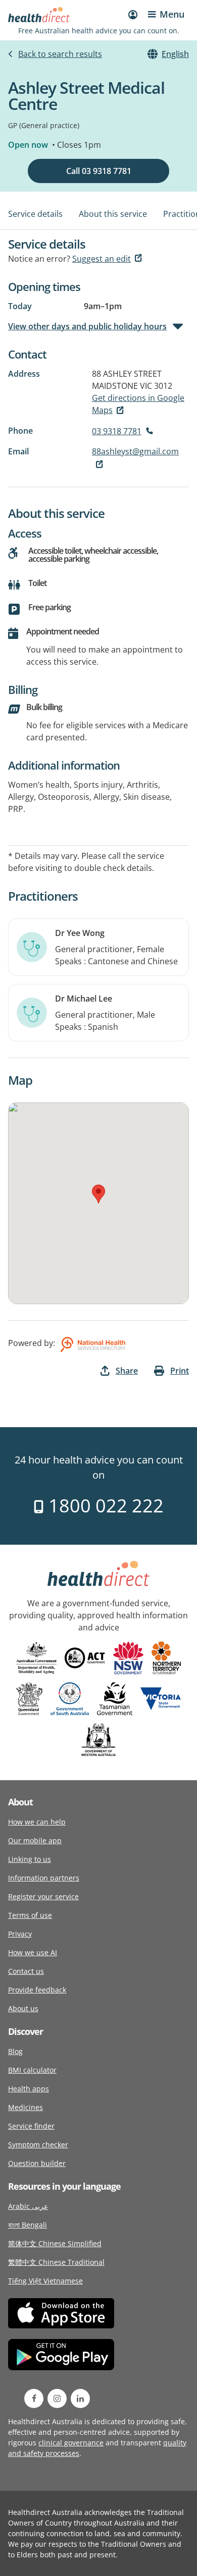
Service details (35, 214)
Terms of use (30, 1915)
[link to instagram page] (57, 2398)
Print (180, 1371)
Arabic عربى (28, 2206)
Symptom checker (38, 2145)
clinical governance (71, 2443)
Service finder (31, 2126)
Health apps (29, 2089)
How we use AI (33, 1952)
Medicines (26, 2107)
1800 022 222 (104, 1506)
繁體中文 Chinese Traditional (56, 2262)
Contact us (26, 1971)
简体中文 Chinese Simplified (55, 2243)
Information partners (44, 1878)
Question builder (37, 2163)
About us (23, 2008)
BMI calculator (32, 2070)
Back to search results (60, 54)
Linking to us (30, 1859)
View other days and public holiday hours (87, 326)
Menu (172, 14)
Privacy (20, 1934)
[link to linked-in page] (80, 2398)
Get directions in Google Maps (138, 404)
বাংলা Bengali (28, 2225)
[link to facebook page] (34, 2398)
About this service (113, 214)
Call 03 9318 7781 (99, 171)
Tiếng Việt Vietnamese (45, 2281)
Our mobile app (35, 1840)
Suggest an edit (102, 259)
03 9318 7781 (117, 431)
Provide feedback (37, 1990)
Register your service (43, 1896)
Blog (15, 2051)
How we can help (37, 1822)
